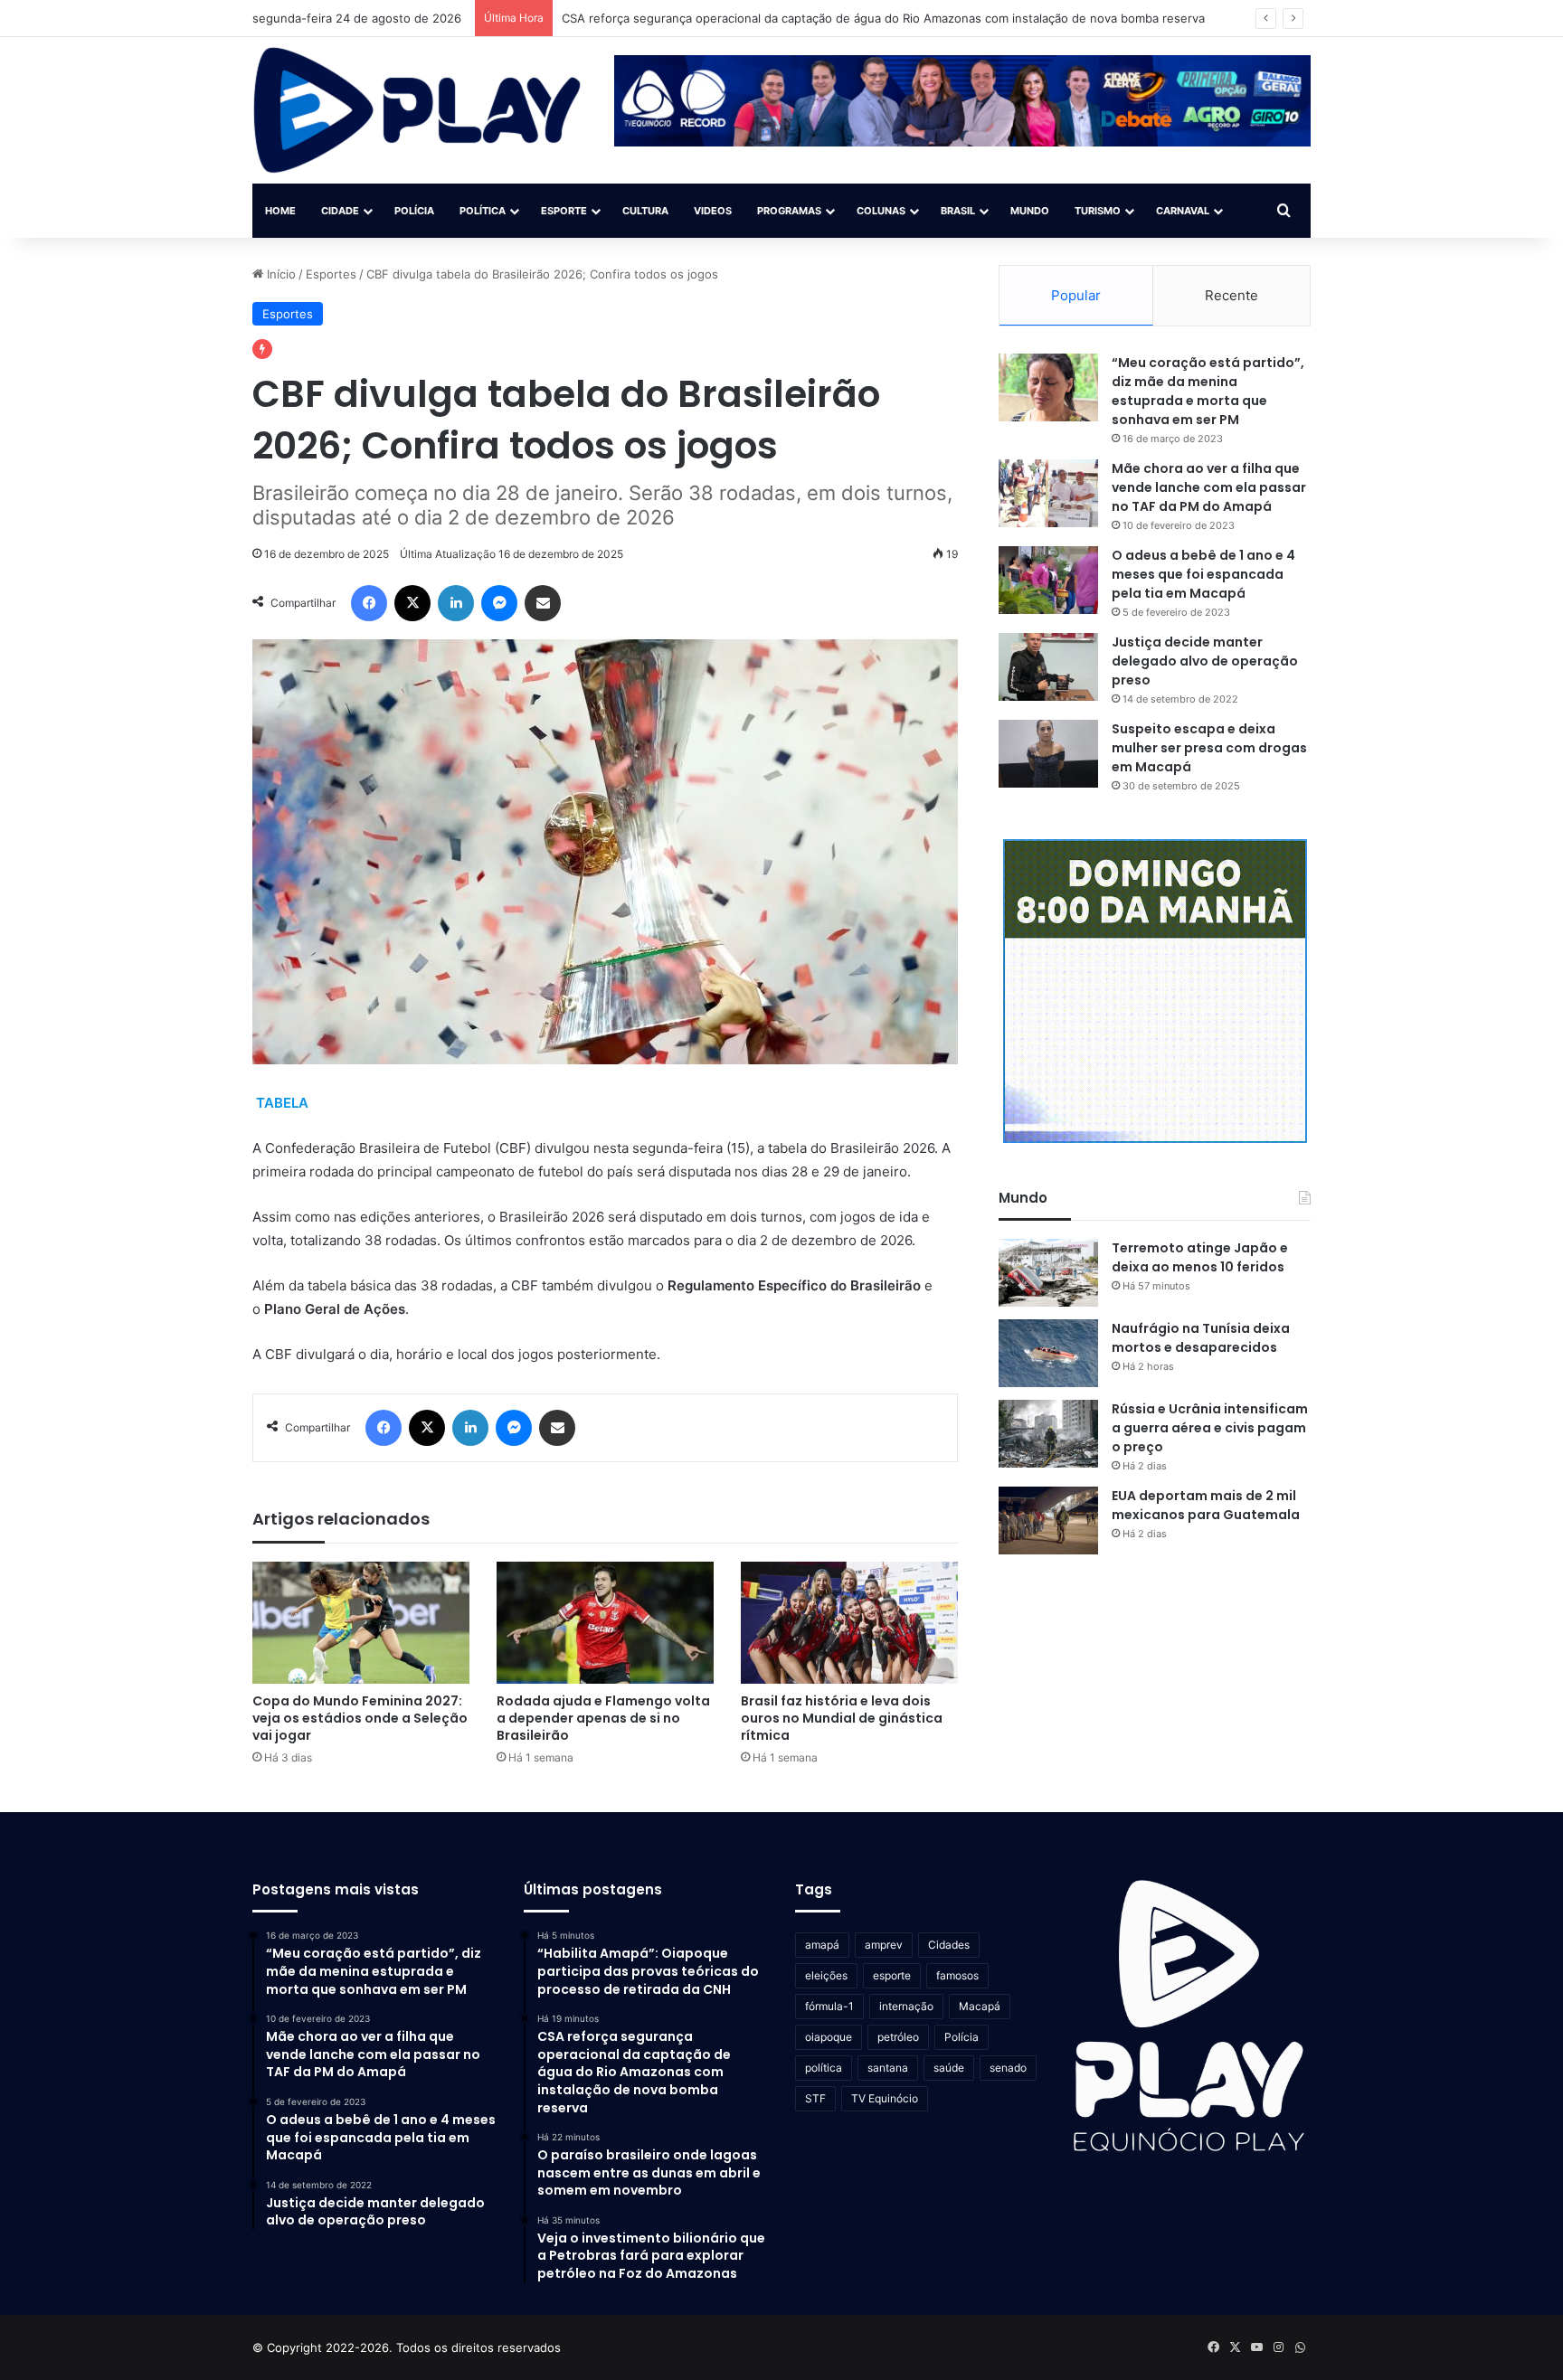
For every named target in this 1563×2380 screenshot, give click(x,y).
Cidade (340, 211)
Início (279, 274)
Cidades (949, 1945)
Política (483, 211)
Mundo (1030, 211)
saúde (949, 2068)
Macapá (980, 2006)
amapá (822, 1945)
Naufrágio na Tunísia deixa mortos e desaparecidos (1201, 1338)
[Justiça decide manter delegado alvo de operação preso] (1048, 667)
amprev (884, 1945)
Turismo (1098, 211)
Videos (713, 211)
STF (815, 2098)
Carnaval (1183, 211)
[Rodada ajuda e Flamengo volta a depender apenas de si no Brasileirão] (605, 1623)
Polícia (414, 211)
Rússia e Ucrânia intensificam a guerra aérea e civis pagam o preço (1210, 1428)
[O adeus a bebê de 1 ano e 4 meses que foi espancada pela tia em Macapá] (1048, 580)
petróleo (898, 2037)
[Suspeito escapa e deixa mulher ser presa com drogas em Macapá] (1048, 754)
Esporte (564, 211)
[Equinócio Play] (417, 110)
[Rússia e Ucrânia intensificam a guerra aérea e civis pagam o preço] (1048, 1434)
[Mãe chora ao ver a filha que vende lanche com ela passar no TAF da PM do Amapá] (1048, 493)
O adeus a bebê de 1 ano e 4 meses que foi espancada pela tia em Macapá (1203, 574)
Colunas (881, 211)
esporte (892, 1975)
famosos (957, 1975)
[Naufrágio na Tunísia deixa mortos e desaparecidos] (1048, 1353)
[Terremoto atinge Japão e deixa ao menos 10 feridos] (1048, 1273)
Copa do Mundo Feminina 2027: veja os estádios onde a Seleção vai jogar (360, 1718)
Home (280, 211)
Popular (1076, 295)
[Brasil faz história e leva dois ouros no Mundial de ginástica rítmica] (849, 1623)
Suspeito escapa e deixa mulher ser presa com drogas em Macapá (1209, 748)
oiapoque (829, 2037)
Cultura (645, 211)
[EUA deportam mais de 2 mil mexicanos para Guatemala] (1048, 1521)
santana (888, 2068)
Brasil (958, 211)
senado (1008, 2068)
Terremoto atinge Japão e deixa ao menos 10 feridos (1200, 1257)
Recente (1231, 295)
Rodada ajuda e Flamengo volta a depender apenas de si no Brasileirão (603, 1718)
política (824, 2068)
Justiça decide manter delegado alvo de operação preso (1205, 661)
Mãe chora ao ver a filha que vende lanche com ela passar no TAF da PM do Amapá (1209, 487)
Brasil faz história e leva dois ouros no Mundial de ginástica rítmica (842, 1718)
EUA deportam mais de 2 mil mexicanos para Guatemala (1206, 1505)
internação (906, 2006)
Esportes (331, 274)
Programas (789, 211)
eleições (826, 1975)
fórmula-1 (829, 2006)
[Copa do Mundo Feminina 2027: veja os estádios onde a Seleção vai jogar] (361, 1623)
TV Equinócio (885, 2098)
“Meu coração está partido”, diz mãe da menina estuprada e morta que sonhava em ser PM (1208, 391)
